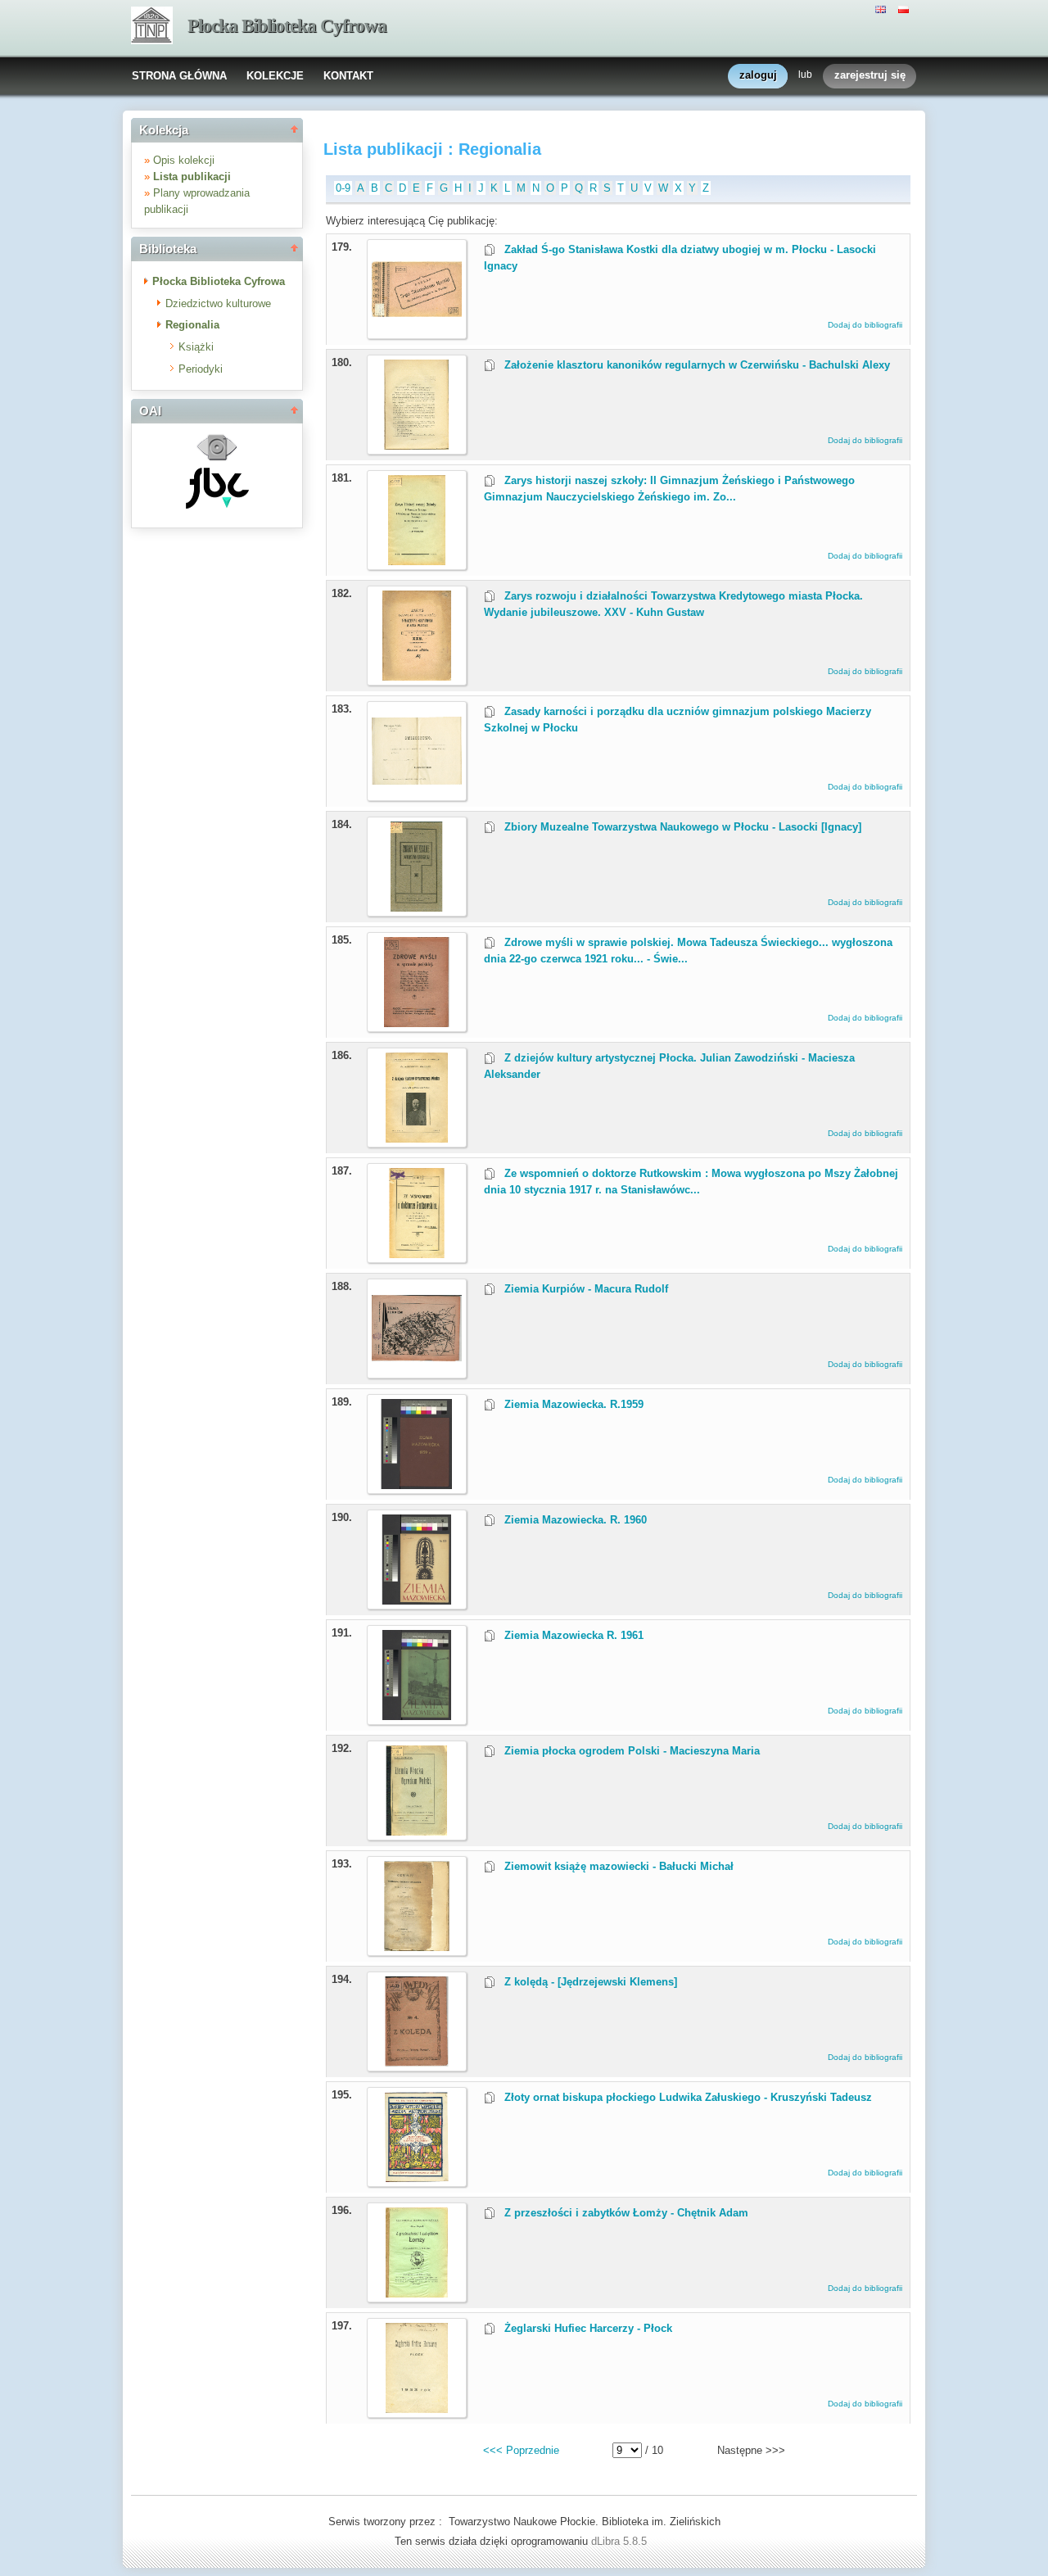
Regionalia (192, 325)
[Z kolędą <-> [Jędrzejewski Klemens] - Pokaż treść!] (417, 2063)
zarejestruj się (870, 75)
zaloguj (758, 75)
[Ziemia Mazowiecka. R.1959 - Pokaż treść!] (417, 1485)
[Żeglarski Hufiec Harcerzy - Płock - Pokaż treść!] (417, 2409)
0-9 (343, 188)
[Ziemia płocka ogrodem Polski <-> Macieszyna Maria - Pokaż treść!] (417, 1832)
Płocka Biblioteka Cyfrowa (287, 26)
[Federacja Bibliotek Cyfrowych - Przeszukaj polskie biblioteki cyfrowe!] (217, 505)
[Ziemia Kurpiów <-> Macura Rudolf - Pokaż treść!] (417, 1370)
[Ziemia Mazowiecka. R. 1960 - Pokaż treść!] (417, 1601)
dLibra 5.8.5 (621, 2541)
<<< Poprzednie (521, 2450)
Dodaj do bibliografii (865, 325)
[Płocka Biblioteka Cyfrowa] (152, 27)
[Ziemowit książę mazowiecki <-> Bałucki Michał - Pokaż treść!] (417, 1947)
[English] (883, 8)
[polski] (906, 8)
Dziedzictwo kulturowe (218, 303)
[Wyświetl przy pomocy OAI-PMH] (217, 459)
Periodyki (201, 369)
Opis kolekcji (184, 160)
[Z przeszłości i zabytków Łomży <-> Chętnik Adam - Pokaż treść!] (417, 2294)
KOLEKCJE (275, 76)
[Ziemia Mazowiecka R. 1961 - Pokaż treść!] (417, 1716)
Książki (196, 347)
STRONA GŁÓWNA (179, 76)
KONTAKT (348, 76)
